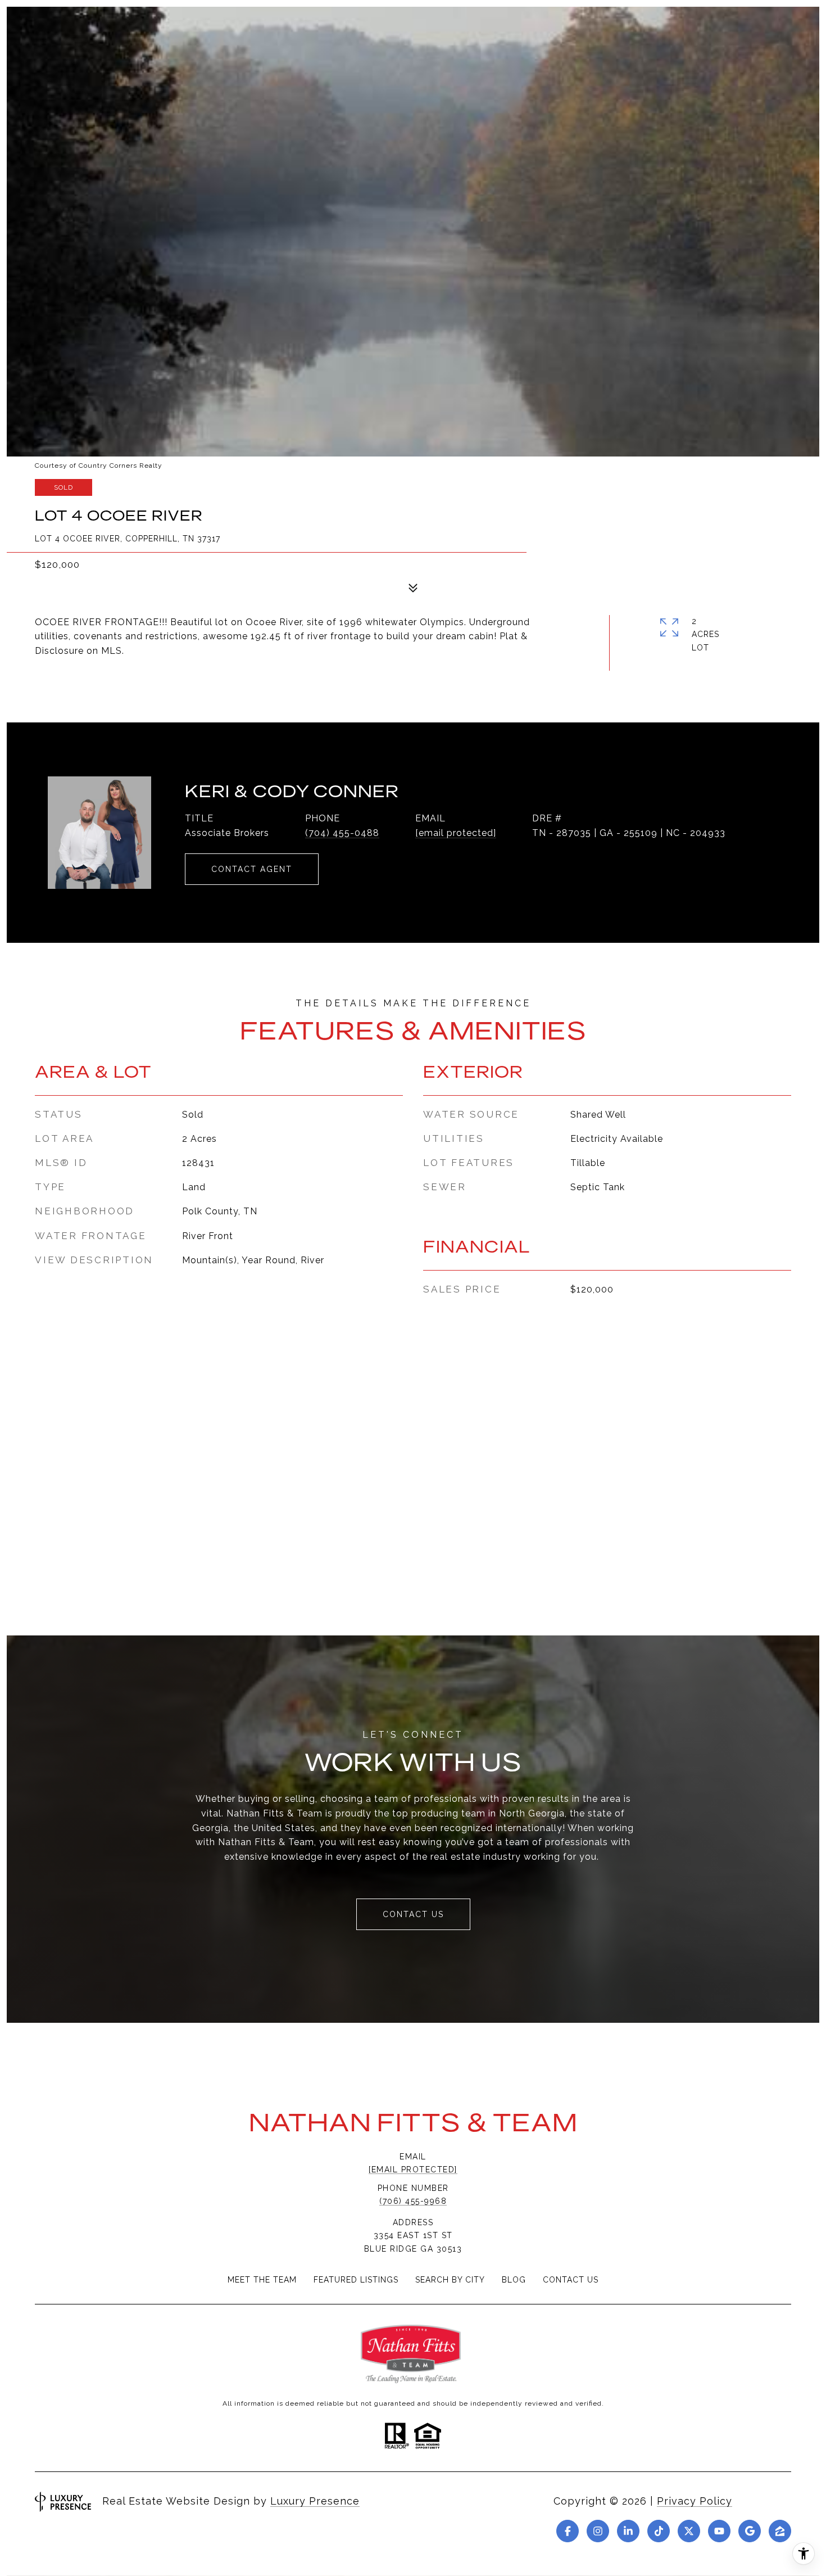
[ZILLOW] (780, 2531)
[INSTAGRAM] (598, 2531)
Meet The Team (262, 2280)
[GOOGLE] (750, 2531)
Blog (514, 2280)
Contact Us (571, 2280)
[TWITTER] (689, 2531)
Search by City (450, 2280)
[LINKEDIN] (628, 2531)
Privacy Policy (695, 2501)
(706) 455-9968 (413, 2201)
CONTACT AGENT (252, 869)
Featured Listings (356, 2280)
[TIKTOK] (659, 2531)
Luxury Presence (315, 2501)
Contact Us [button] (413, 1914)
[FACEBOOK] (568, 2531)
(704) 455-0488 (342, 833)
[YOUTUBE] (719, 2531)
